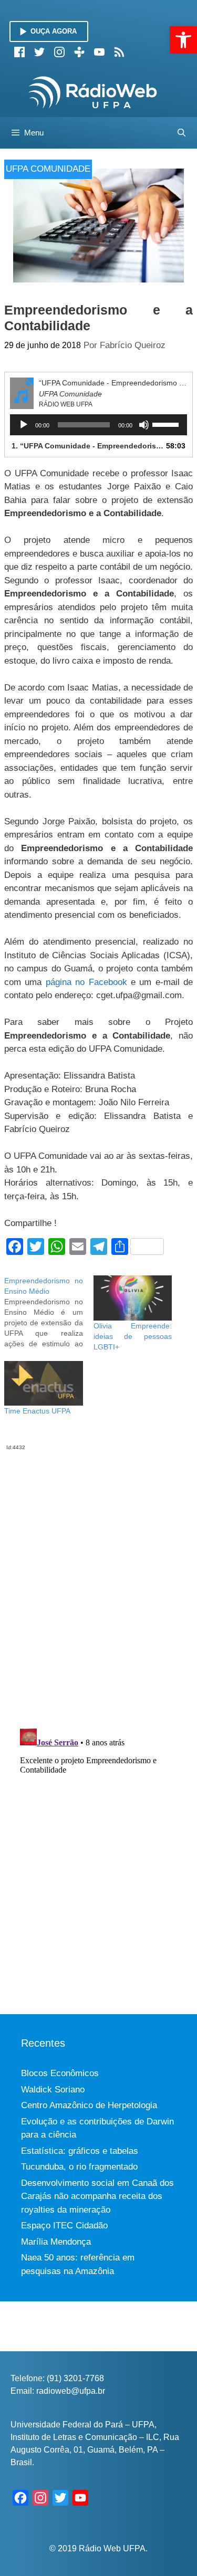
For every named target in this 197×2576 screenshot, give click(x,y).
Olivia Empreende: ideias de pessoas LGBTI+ (133, 1336)
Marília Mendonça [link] (56, 2242)
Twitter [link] (39, 52)
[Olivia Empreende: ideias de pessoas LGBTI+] (133, 1298)
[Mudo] (144, 425)
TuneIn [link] (79, 52)
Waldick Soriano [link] (53, 2090)
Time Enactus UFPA (37, 1411)
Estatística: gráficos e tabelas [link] (80, 2151)
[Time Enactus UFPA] (44, 1383)
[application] (98, 425)
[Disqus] (98, 1583)
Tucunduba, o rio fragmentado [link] (79, 2167)
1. (88, 446)
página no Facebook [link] (86, 982)
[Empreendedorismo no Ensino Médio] (49, 1312)
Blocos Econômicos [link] (60, 2073)
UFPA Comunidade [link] (48, 169)
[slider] (167, 424)
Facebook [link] (19, 52)
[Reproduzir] (24, 425)
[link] (183, 40)
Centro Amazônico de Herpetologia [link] (89, 2105)
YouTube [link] (99, 52)
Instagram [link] (59, 52)
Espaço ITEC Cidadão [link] (64, 2226)
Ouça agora (54, 31)
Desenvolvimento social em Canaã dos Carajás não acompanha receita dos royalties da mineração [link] (97, 2196)
